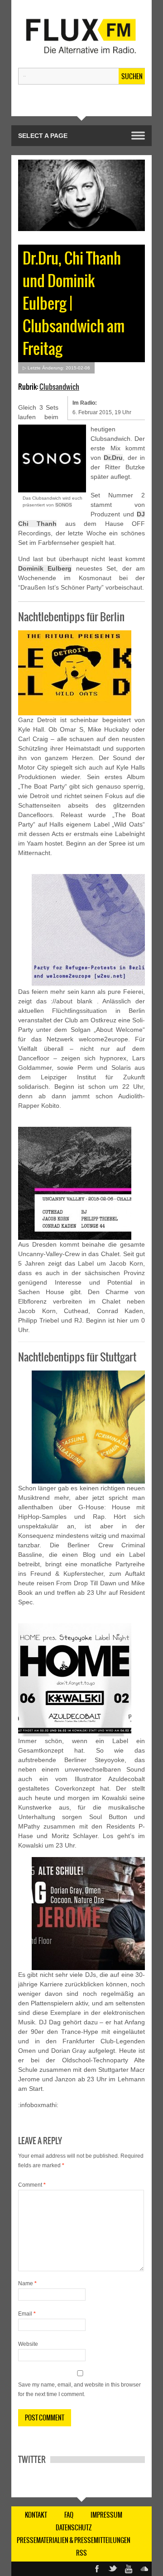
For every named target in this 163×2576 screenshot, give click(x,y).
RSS (81, 2553)
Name (27, 2283)
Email (27, 2314)
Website (28, 2344)
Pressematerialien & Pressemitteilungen (74, 2540)
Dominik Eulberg (45, 568)
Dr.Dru (113, 458)
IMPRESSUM (106, 2515)
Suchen (132, 76)
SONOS (64, 505)
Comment (32, 2185)
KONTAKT (36, 2515)
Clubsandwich (59, 387)
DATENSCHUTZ (74, 2528)
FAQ (69, 2515)
